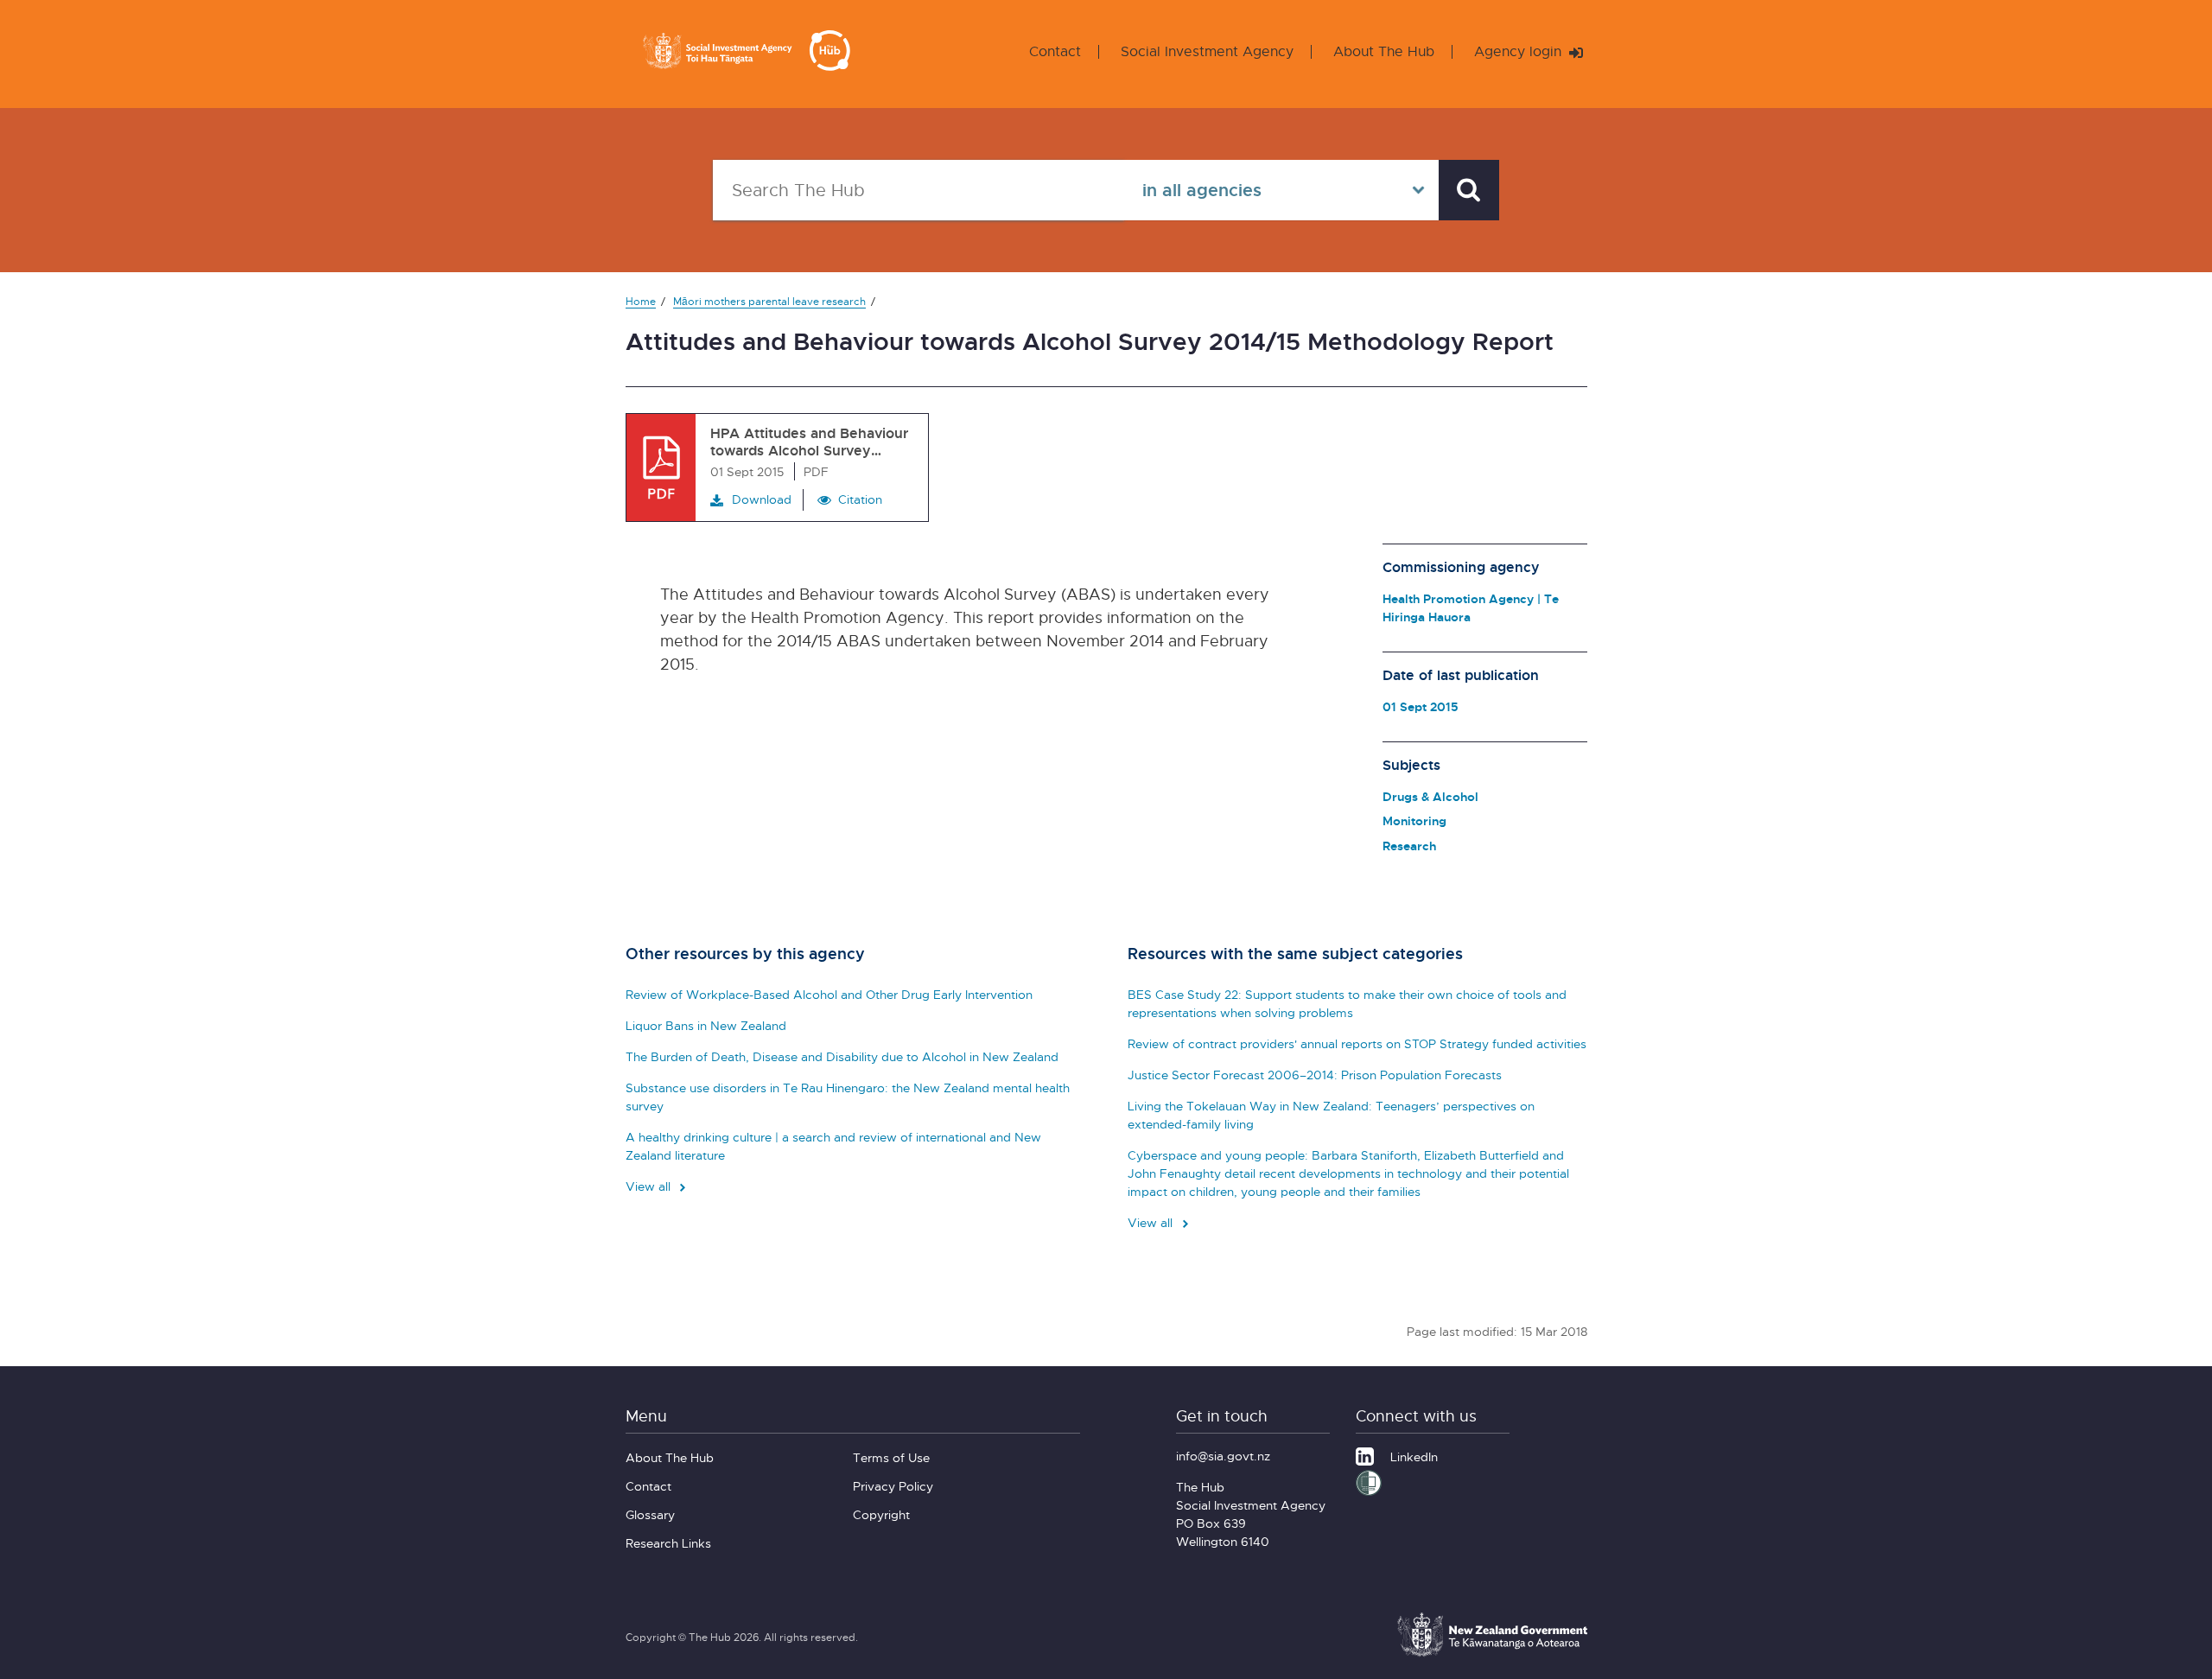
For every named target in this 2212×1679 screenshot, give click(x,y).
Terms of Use (891, 1457)
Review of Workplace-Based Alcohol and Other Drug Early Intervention (829, 994)
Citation (860, 499)
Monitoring (1414, 820)
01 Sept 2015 (1421, 706)
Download (762, 499)
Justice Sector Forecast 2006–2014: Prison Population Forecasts (1315, 1075)
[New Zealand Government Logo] (1492, 1654)
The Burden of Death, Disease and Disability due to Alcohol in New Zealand (842, 1056)
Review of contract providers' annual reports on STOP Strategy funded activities (1357, 1043)
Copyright (881, 1514)
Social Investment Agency (1207, 51)
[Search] (1469, 190)
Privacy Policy (893, 1486)
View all (650, 1186)
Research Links (668, 1543)
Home (641, 301)
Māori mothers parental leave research (769, 301)
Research (1409, 846)
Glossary (650, 1514)
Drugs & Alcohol (1430, 796)
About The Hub (1384, 51)
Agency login (1520, 51)
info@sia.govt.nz (1223, 1456)
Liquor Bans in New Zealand (706, 1025)
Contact (1055, 51)
